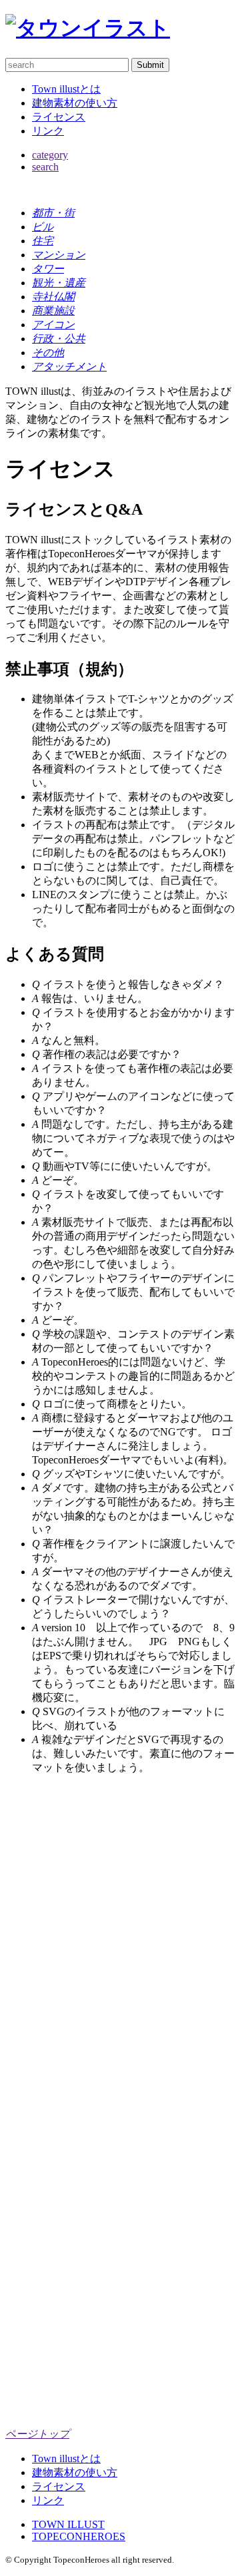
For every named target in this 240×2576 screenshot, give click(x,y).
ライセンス (59, 117)
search (45, 167)
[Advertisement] (120, 1906)
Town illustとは (66, 89)
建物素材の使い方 (75, 103)
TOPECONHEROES (79, 2536)
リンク (48, 131)
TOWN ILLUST (68, 2524)
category (50, 155)
